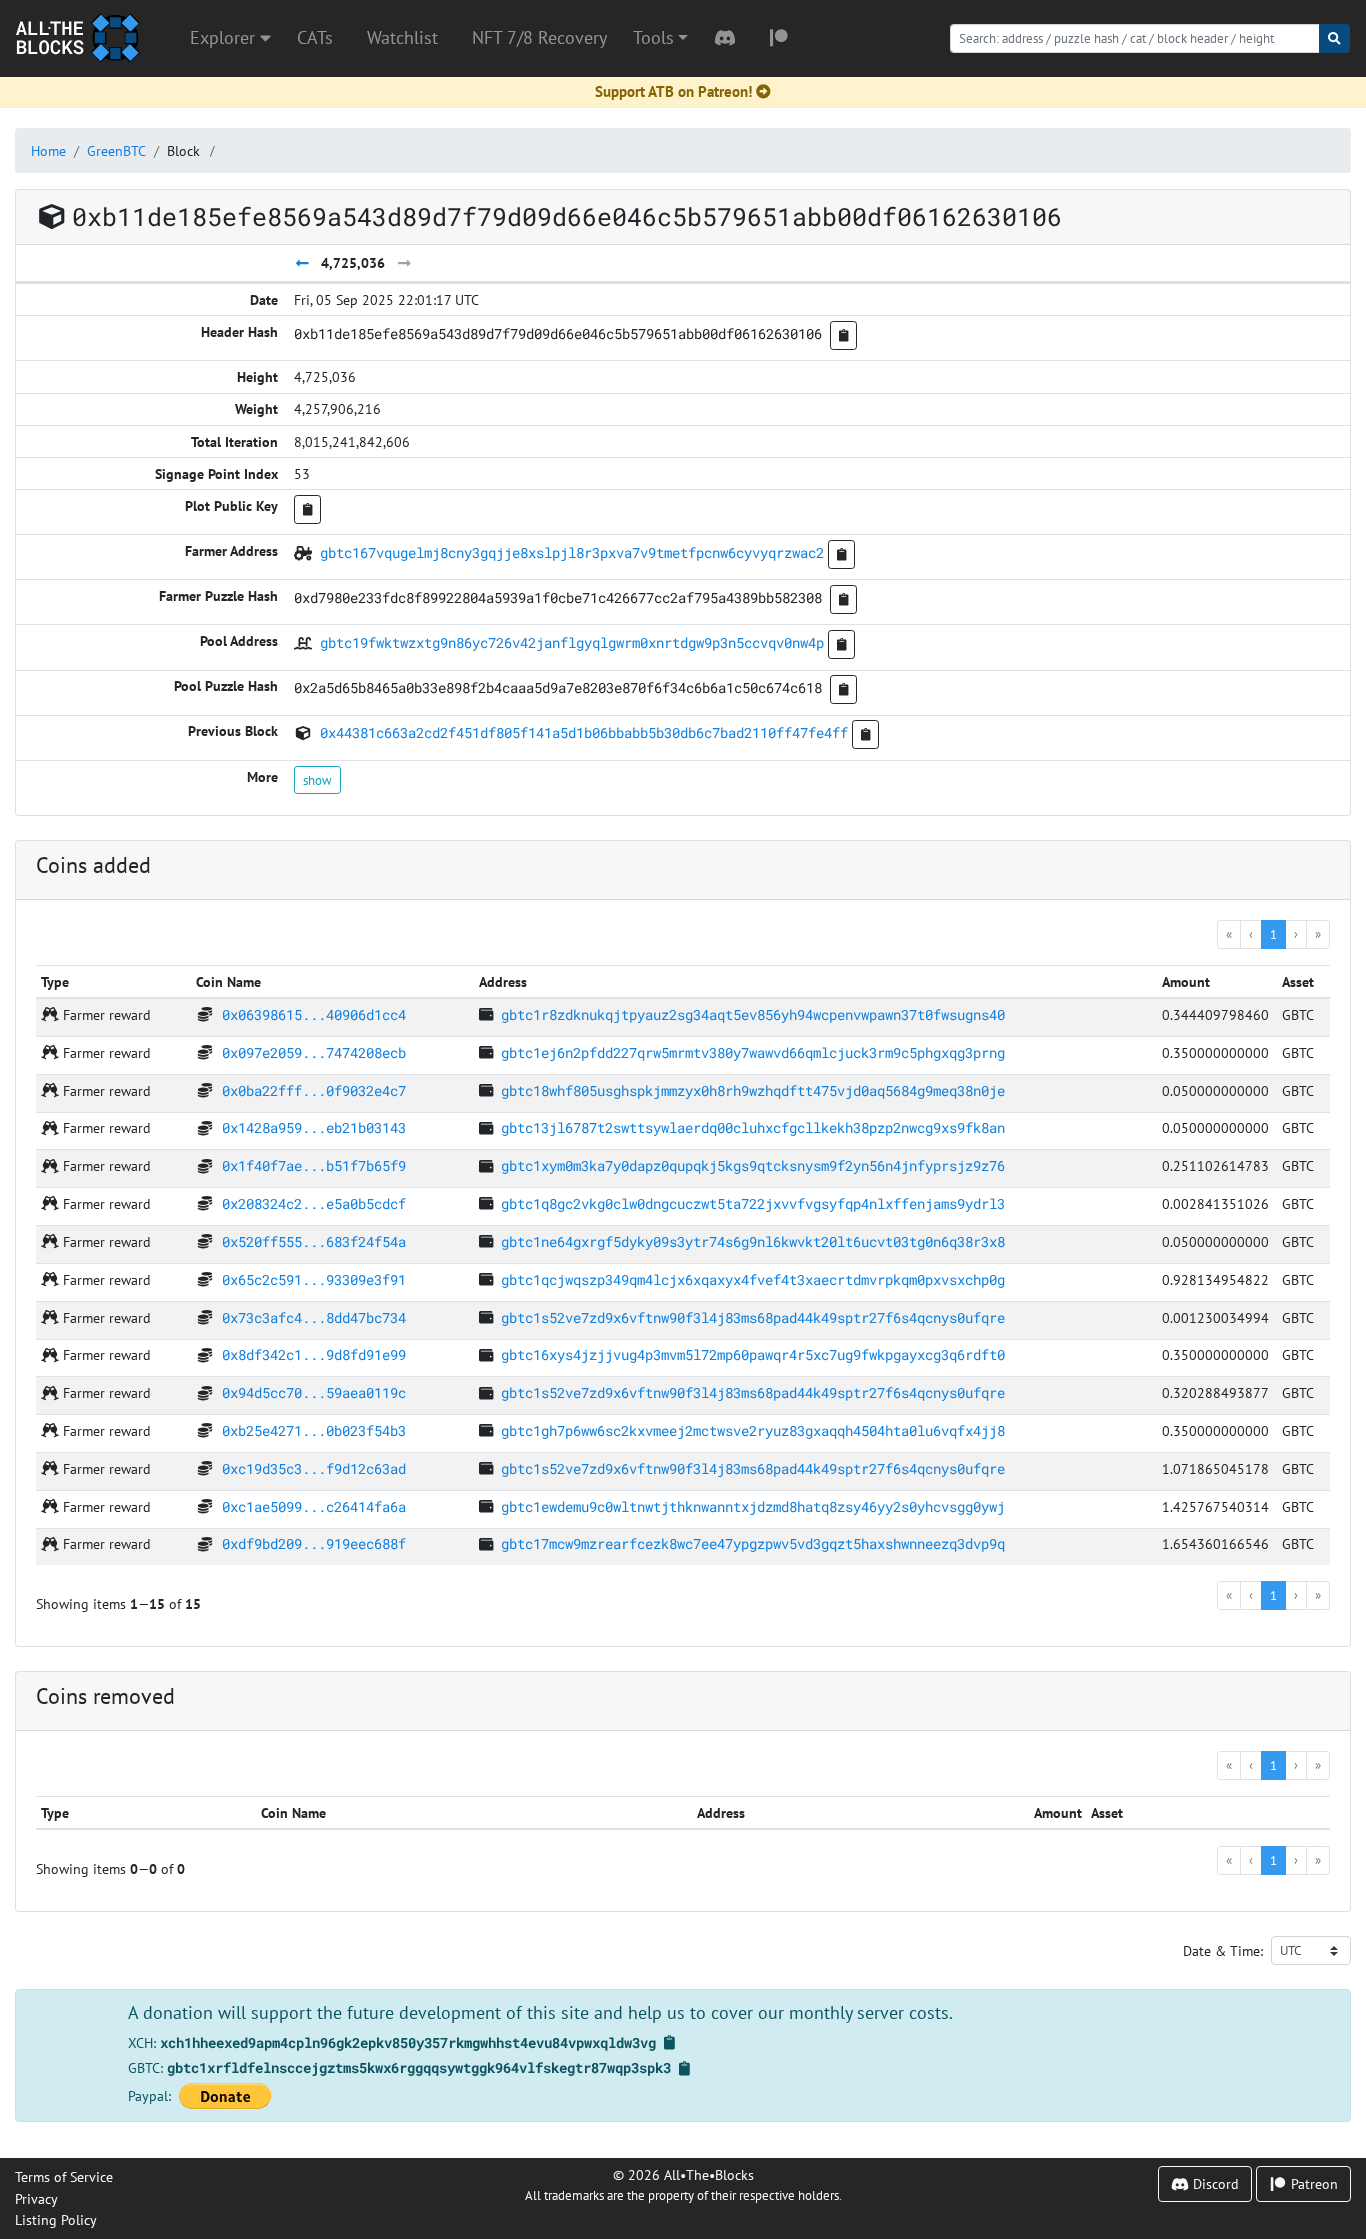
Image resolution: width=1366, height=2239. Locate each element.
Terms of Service (64, 2176)
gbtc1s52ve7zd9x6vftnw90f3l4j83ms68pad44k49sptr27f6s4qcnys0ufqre (753, 1317)
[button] (660, 38)
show (317, 780)
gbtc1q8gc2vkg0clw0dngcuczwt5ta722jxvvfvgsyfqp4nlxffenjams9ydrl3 (753, 1203)
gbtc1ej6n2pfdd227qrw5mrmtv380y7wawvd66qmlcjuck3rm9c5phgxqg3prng (753, 1052)
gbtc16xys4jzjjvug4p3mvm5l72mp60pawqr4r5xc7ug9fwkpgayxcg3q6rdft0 (753, 1354)
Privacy (36, 2198)
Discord (1214, 2183)
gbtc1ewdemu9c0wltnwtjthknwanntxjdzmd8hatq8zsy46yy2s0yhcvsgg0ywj (753, 1506)
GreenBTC (116, 150)
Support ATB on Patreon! (673, 91)
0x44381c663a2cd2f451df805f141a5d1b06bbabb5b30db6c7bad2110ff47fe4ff (584, 732)
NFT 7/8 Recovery (539, 37)
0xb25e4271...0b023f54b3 (314, 1430)
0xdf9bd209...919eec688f (314, 1543)
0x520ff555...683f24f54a (314, 1241)
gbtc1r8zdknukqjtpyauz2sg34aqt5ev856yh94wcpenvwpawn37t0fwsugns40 (753, 1014)
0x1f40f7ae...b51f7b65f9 (314, 1165)
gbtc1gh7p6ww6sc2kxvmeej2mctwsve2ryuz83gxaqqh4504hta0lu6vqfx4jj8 (753, 1430)
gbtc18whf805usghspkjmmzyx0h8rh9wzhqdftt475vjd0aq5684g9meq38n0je (753, 1090)
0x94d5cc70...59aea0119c (314, 1392)
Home (48, 150)
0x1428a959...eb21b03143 (314, 1127)
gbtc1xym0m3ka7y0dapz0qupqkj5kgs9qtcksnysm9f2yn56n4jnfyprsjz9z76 (753, 1165)
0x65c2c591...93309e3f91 (314, 1279)
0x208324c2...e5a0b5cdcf (314, 1203)
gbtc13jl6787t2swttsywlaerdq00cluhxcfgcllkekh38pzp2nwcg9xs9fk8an (753, 1127)
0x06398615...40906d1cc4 (314, 1014)
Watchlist (402, 37)
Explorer (225, 37)
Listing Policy (56, 2219)
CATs (315, 37)
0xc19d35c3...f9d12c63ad (314, 1468)
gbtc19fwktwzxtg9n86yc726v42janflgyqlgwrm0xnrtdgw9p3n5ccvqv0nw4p (572, 642)
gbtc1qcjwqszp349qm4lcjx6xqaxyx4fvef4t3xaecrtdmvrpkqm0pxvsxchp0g (753, 1279)
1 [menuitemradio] (1273, 934)
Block (183, 150)
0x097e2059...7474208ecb (314, 1052)
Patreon (1312, 2183)
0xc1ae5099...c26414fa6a (314, 1506)
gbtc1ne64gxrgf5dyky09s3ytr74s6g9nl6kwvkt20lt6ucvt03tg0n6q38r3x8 (753, 1241)
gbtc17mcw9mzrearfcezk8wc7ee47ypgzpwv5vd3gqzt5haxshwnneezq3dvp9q (753, 1543)
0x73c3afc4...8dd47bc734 (314, 1317)
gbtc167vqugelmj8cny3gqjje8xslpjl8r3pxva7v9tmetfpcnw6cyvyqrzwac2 (572, 552)
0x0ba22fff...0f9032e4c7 (314, 1090)
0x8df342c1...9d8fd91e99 (314, 1354)
